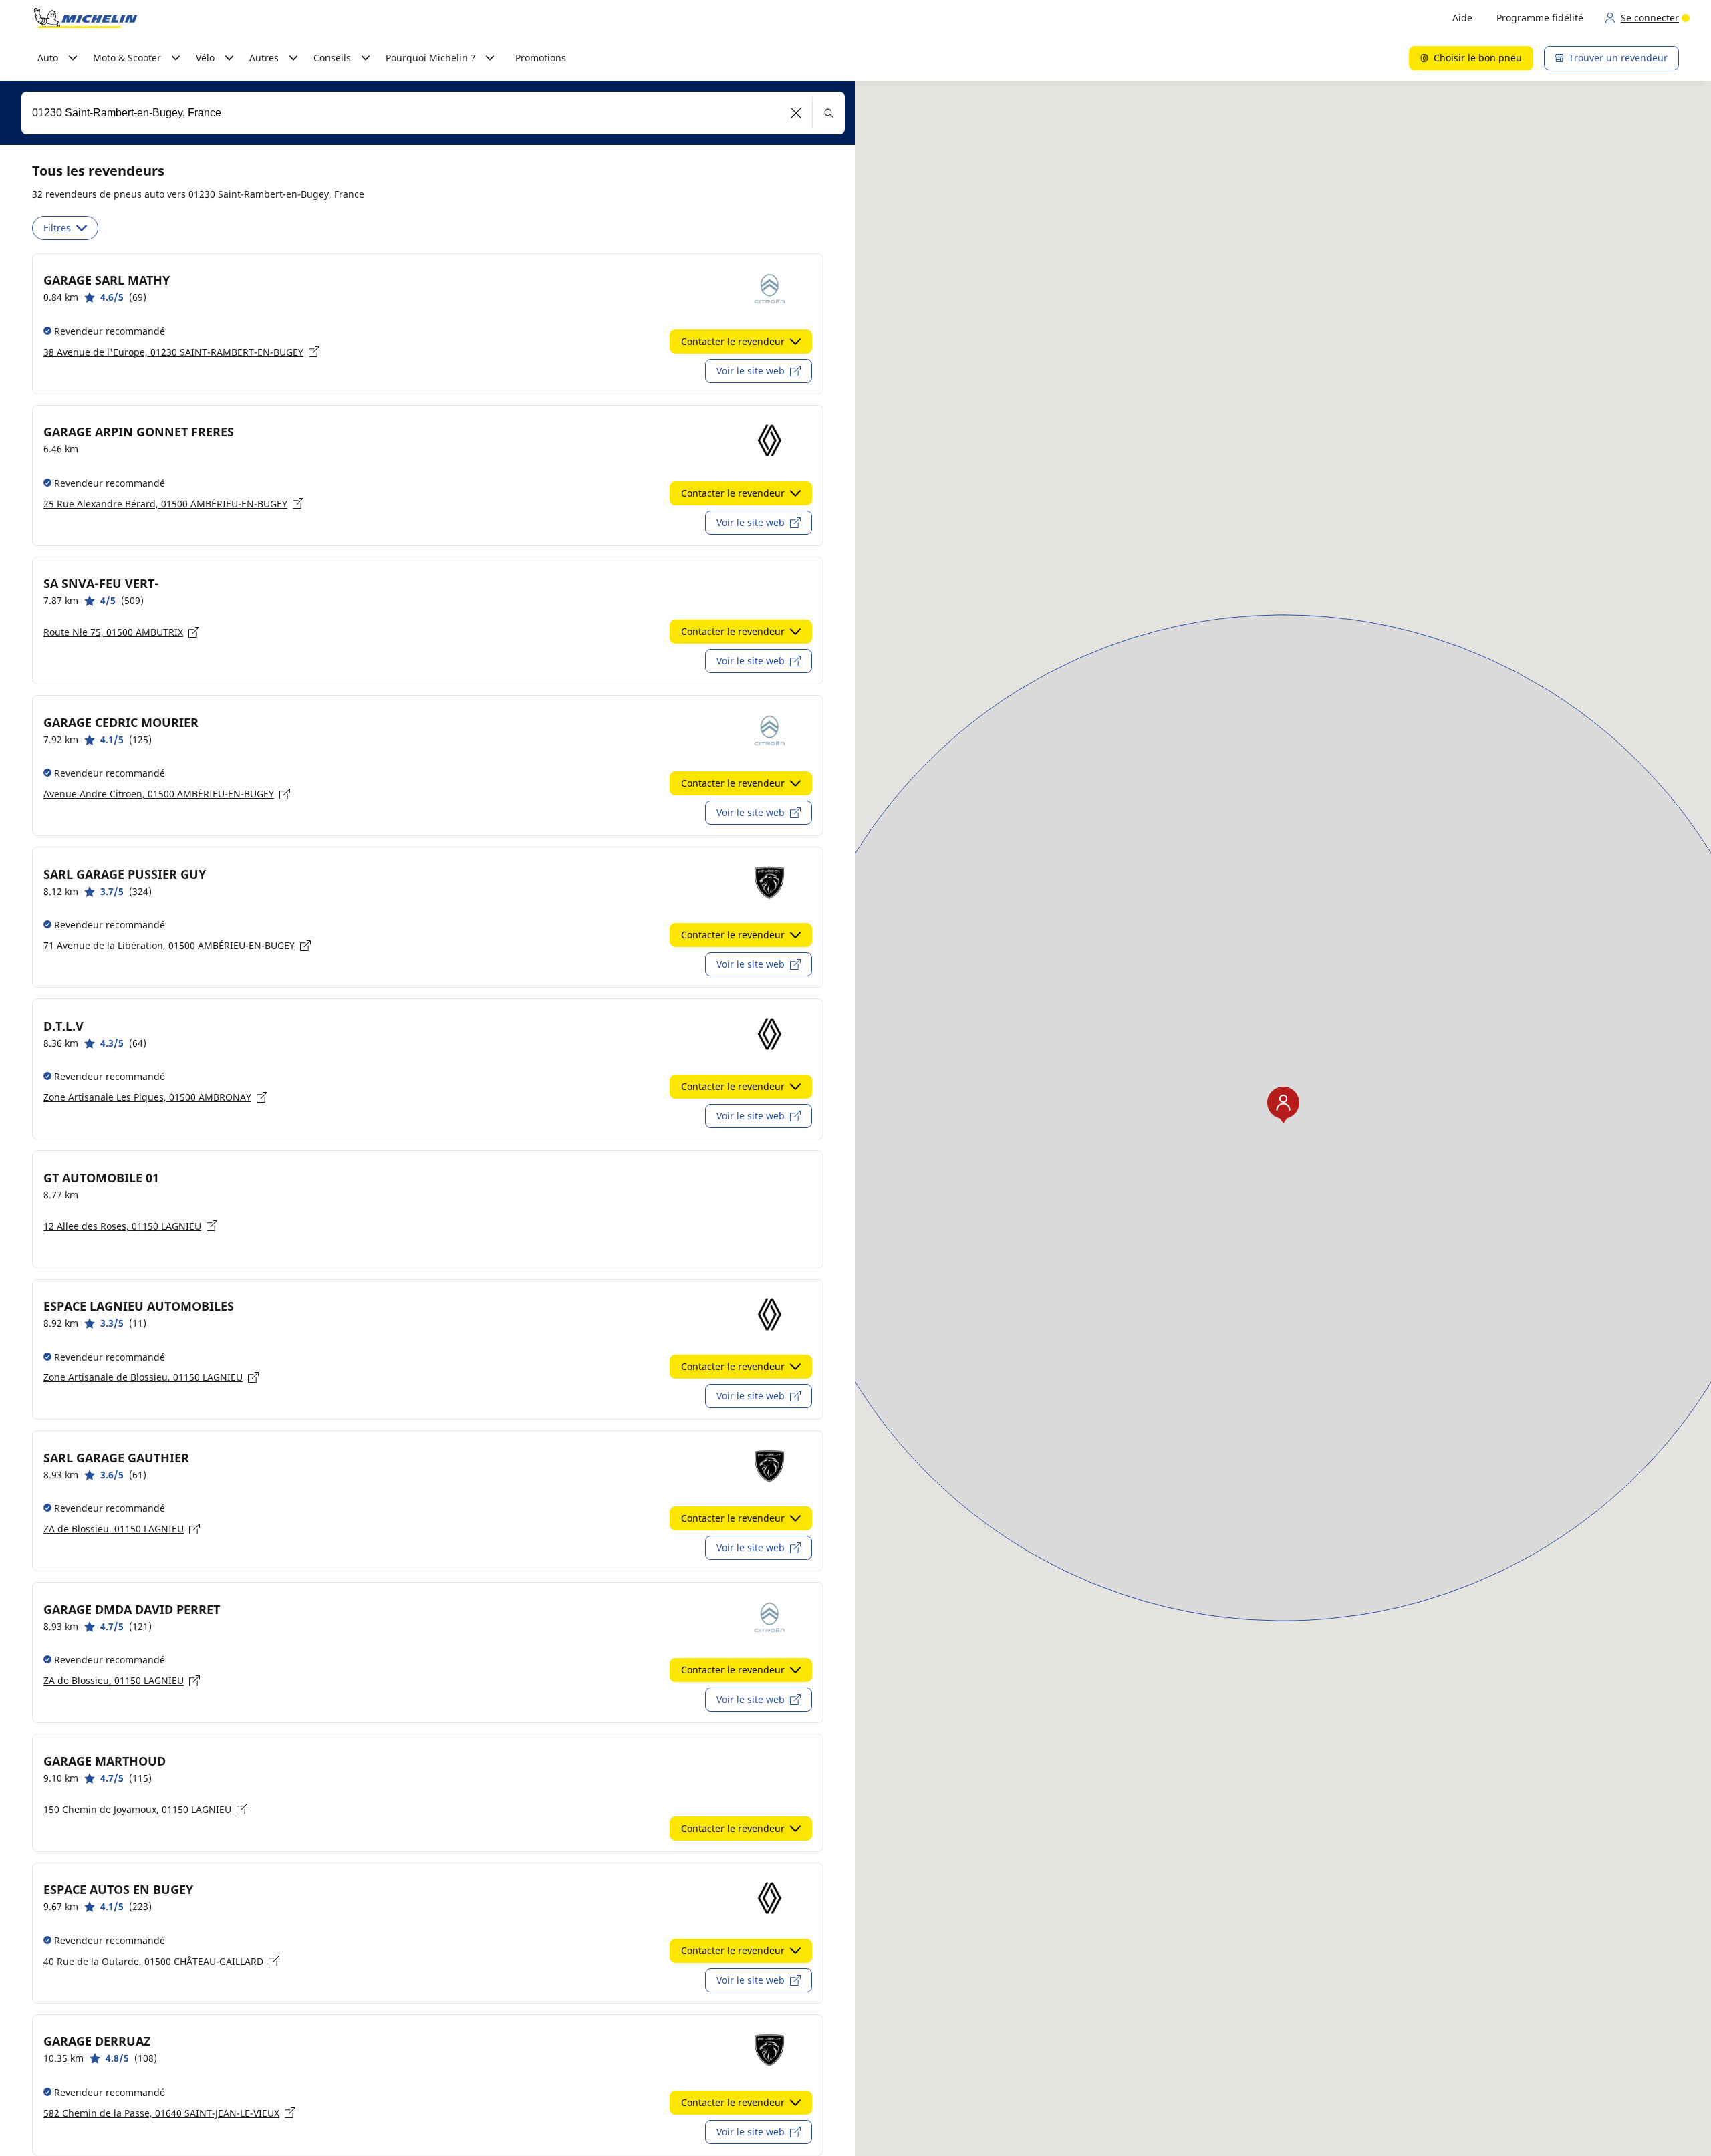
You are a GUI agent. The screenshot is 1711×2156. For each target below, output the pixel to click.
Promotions (541, 58)
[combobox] (433, 113)
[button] (796, 113)
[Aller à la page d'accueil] (86, 18)
